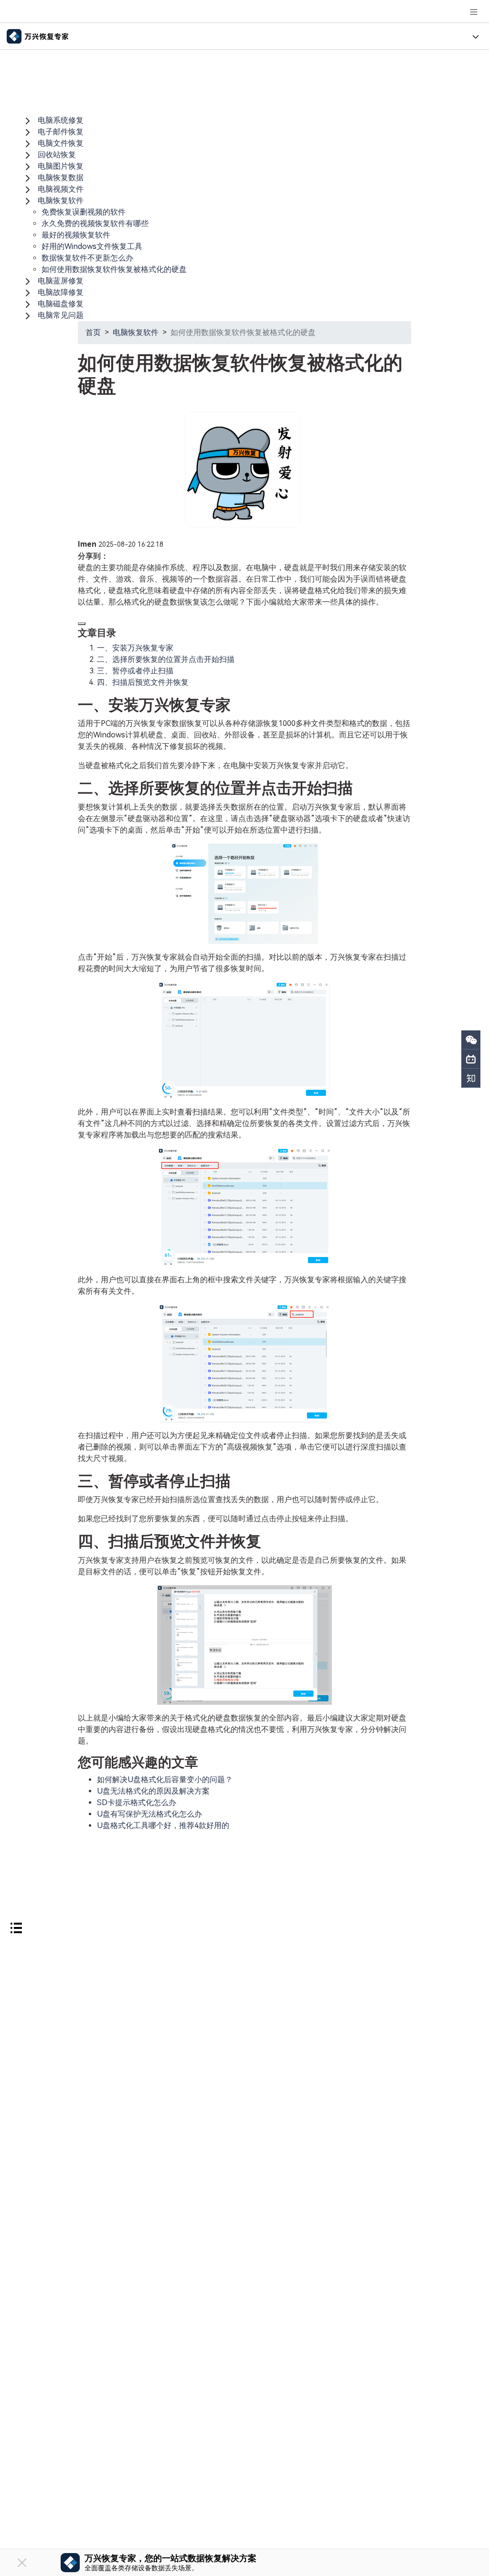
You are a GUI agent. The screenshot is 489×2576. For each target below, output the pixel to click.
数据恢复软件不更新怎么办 (87, 258)
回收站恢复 (57, 155)
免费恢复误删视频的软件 (84, 212)
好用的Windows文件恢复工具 (92, 246)
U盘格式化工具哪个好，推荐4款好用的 (163, 1825)
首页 (93, 332)
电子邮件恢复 (61, 132)
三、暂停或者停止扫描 (135, 671)
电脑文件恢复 (61, 143)
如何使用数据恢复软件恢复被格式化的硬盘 (114, 269)
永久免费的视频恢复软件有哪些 (95, 223)
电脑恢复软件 (61, 200)
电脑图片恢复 (61, 166)
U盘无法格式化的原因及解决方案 (153, 1791)
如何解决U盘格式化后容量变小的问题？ (165, 1780)
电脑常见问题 (61, 315)
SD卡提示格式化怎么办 (137, 1802)
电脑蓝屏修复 (61, 281)
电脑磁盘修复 (61, 304)
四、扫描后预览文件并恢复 (143, 682)
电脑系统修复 (61, 120)
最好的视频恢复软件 (76, 235)
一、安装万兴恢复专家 (135, 648)
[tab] (244, 120)
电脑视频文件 (61, 189)
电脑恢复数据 (61, 178)
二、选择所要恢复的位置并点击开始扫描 (166, 659)
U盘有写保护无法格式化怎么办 (149, 1814)
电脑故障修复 (61, 292)
